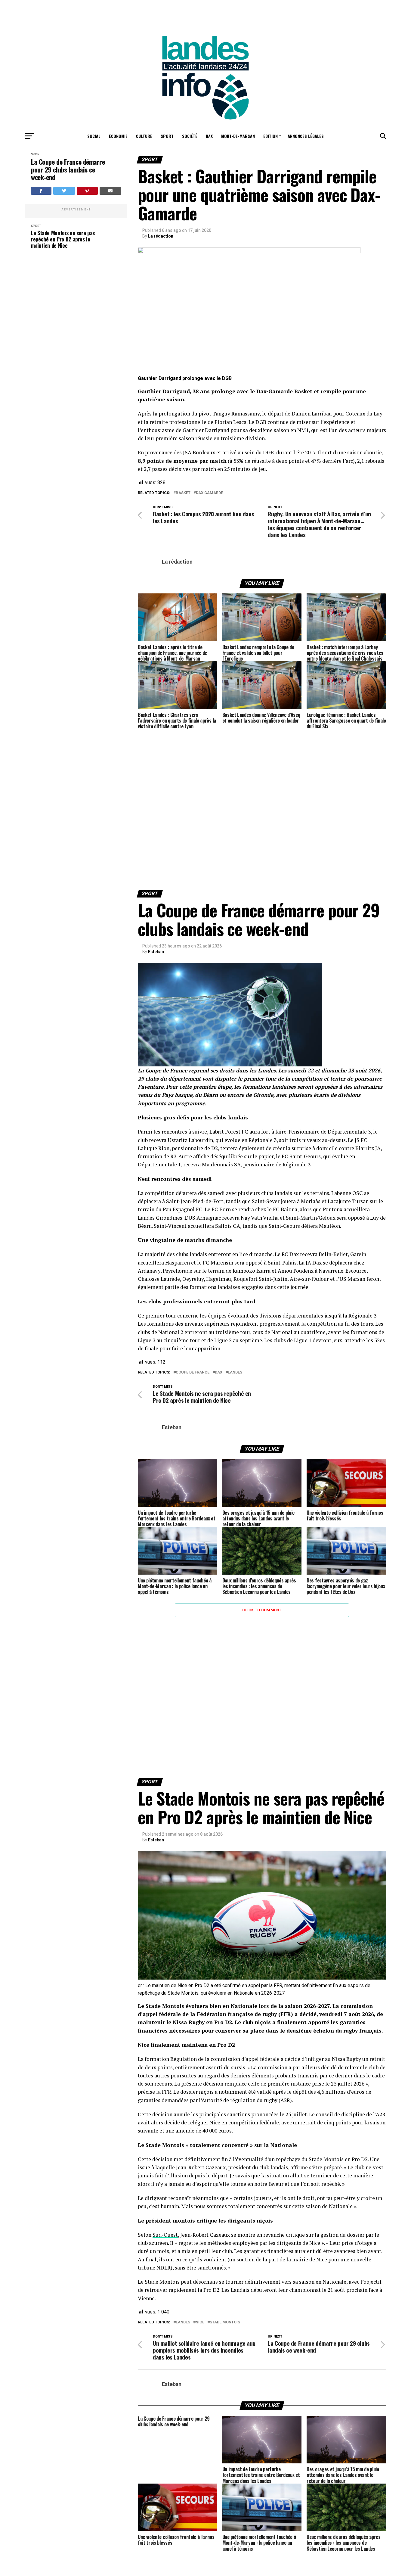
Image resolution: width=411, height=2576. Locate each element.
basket (183, 493)
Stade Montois (225, 2322)
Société (190, 136)
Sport (167, 136)
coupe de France (193, 1372)
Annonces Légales (306, 136)
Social (94, 136)
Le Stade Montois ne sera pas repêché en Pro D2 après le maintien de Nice (63, 239)
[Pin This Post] (87, 191)
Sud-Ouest (165, 2235)
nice (200, 2322)
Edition (270, 136)
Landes (235, 1372)
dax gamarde (209, 493)
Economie (118, 136)
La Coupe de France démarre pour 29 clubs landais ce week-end (68, 170)
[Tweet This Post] (64, 191)
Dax (209, 136)
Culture (144, 136)
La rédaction (161, 236)
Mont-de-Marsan (238, 136)
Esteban (156, 952)
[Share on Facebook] (41, 191)
